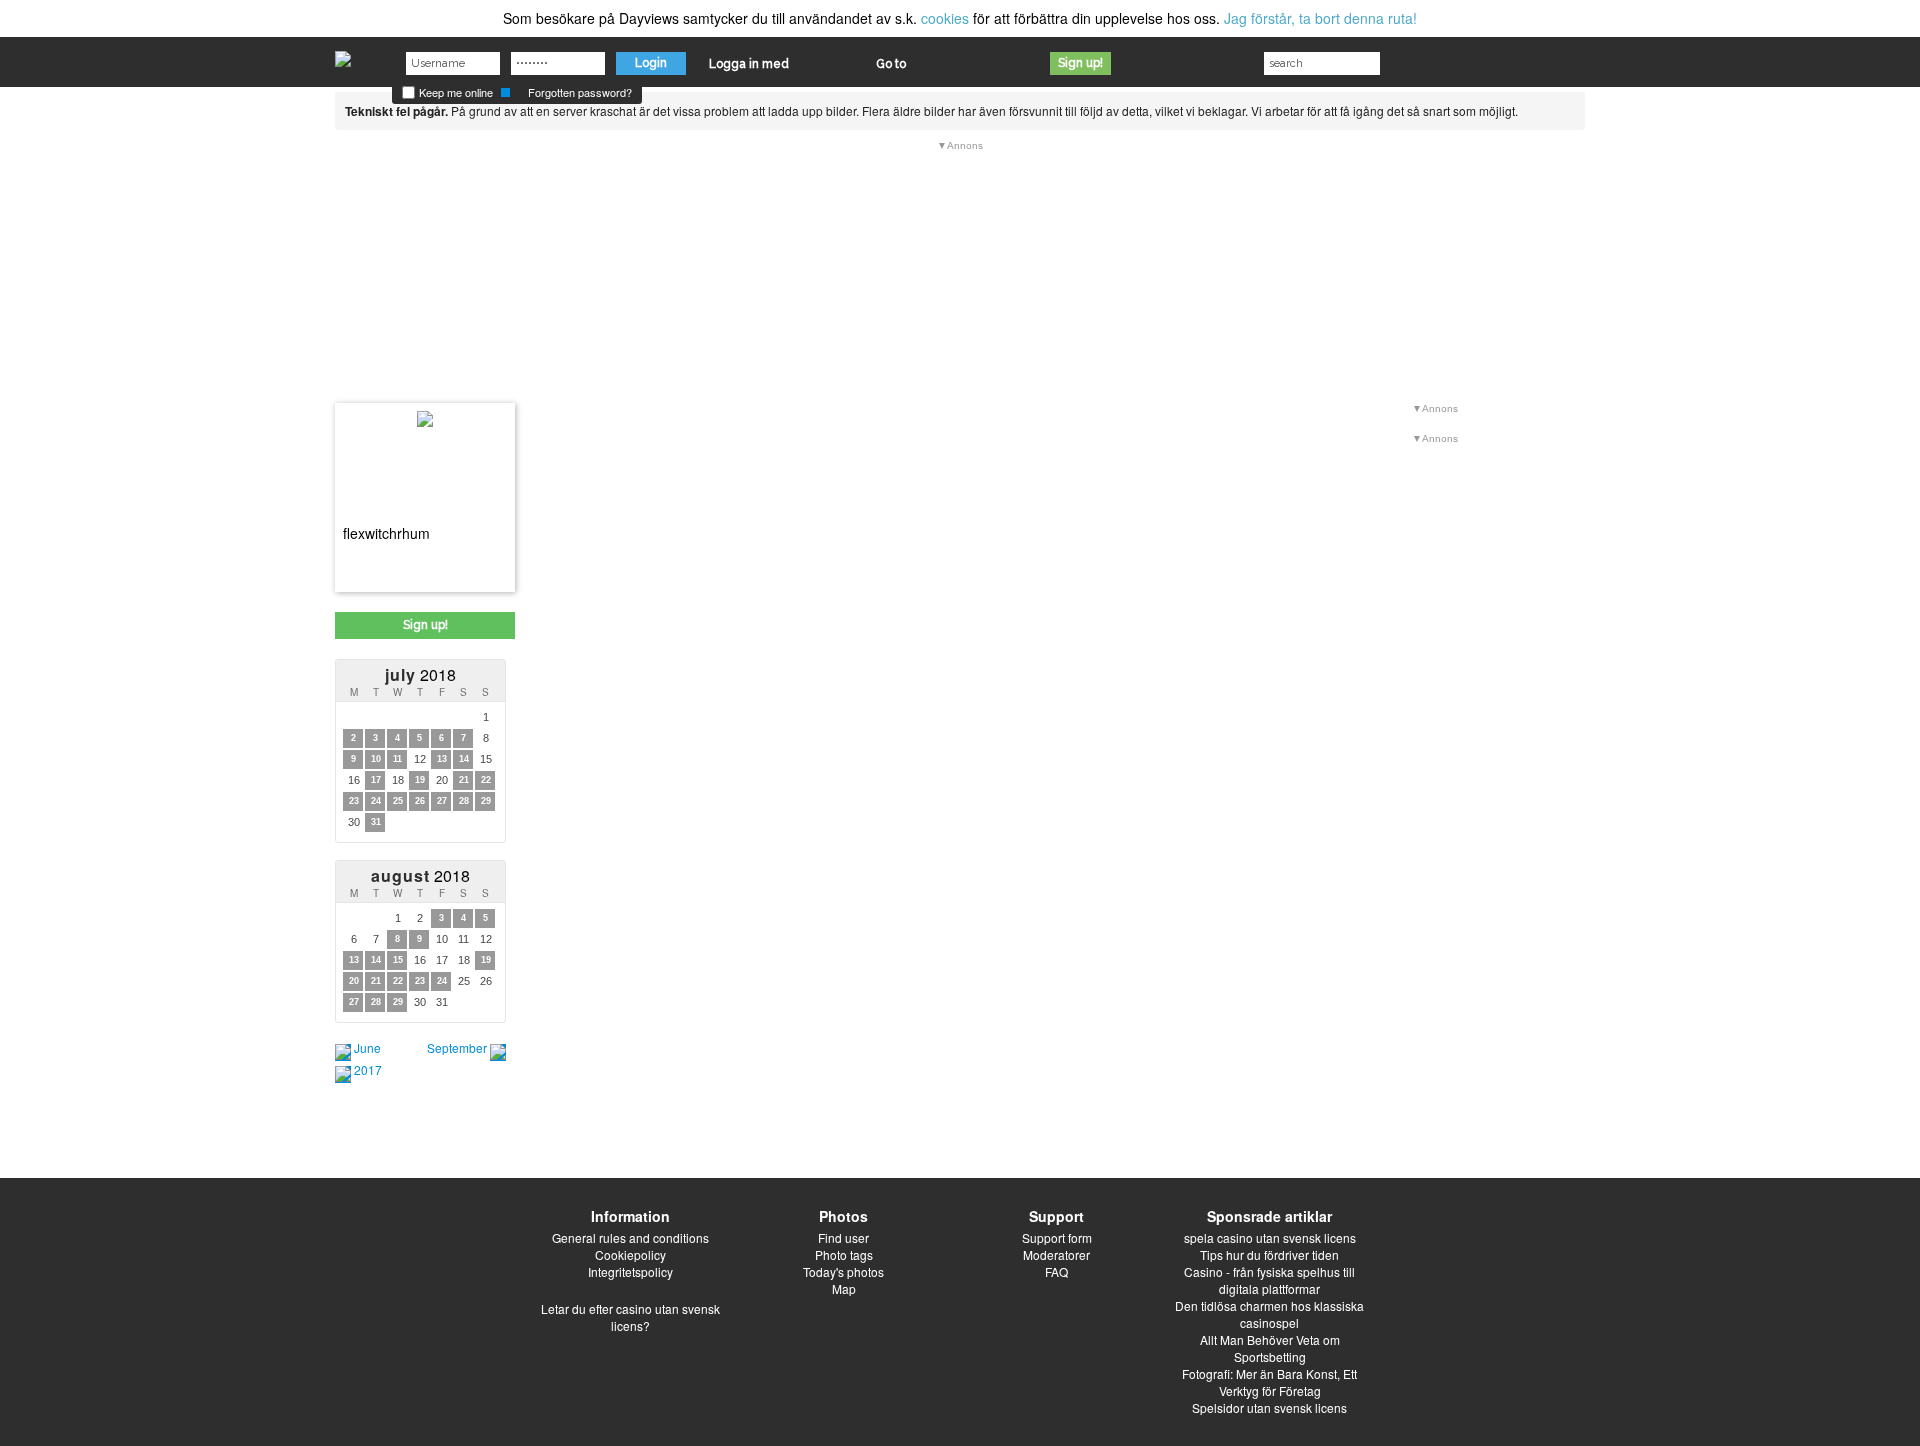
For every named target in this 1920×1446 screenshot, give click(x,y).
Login (651, 63)
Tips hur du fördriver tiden (1269, 1254)
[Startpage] (343, 54)
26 (420, 801)
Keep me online (454, 92)
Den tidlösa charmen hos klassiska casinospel (1269, 1314)
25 (398, 801)
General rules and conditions (630, 1237)
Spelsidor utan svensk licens (1269, 1407)
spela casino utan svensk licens (1270, 1237)
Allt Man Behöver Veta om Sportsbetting (1270, 1348)
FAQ (1056, 1271)
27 (442, 801)
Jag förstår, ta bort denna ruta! (1320, 18)
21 (464, 780)
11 (397, 759)
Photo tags (844, 1254)
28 (464, 801)
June (367, 1047)
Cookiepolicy (630, 1254)
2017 (368, 1069)
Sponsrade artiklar (1269, 1216)
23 (354, 801)
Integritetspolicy (630, 1271)
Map (844, 1288)
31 (376, 822)
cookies (945, 18)
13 (442, 759)
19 (420, 780)
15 (398, 960)
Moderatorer (1056, 1254)
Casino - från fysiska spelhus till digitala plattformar (1269, 1280)
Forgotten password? (580, 92)
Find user (843, 1237)
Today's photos (843, 1271)
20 (354, 981)
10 (376, 759)
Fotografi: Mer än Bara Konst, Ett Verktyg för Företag (1269, 1382)
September (457, 1047)
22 (486, 780)
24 (376, 801)
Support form (1057, 1237)
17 (376, 780)
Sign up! (1080, 63)
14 (464, 759)
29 (486, 801)
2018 (420, 674)
